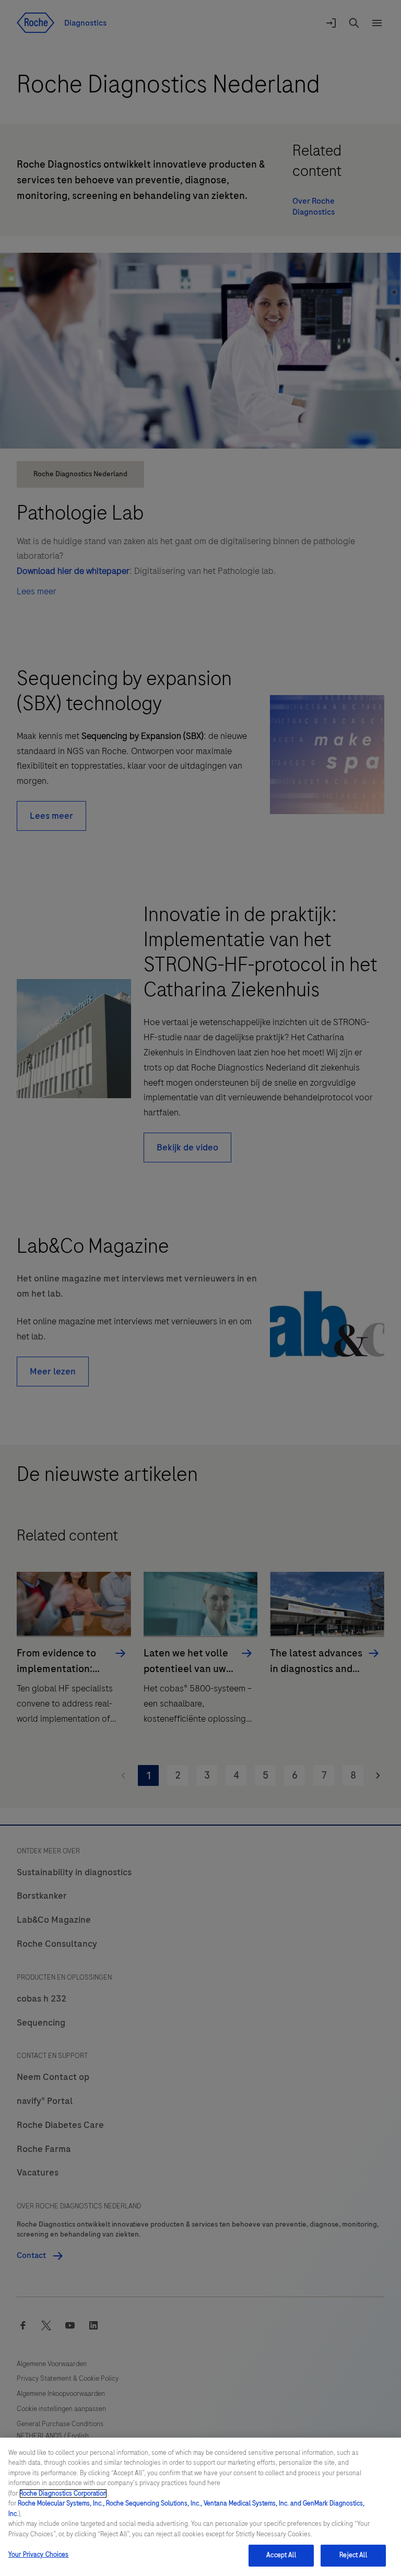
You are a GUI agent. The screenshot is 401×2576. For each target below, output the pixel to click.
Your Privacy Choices (39, 2555)
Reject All (353, 2555)
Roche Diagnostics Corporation (63, 2493)
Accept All (281, 2555)
